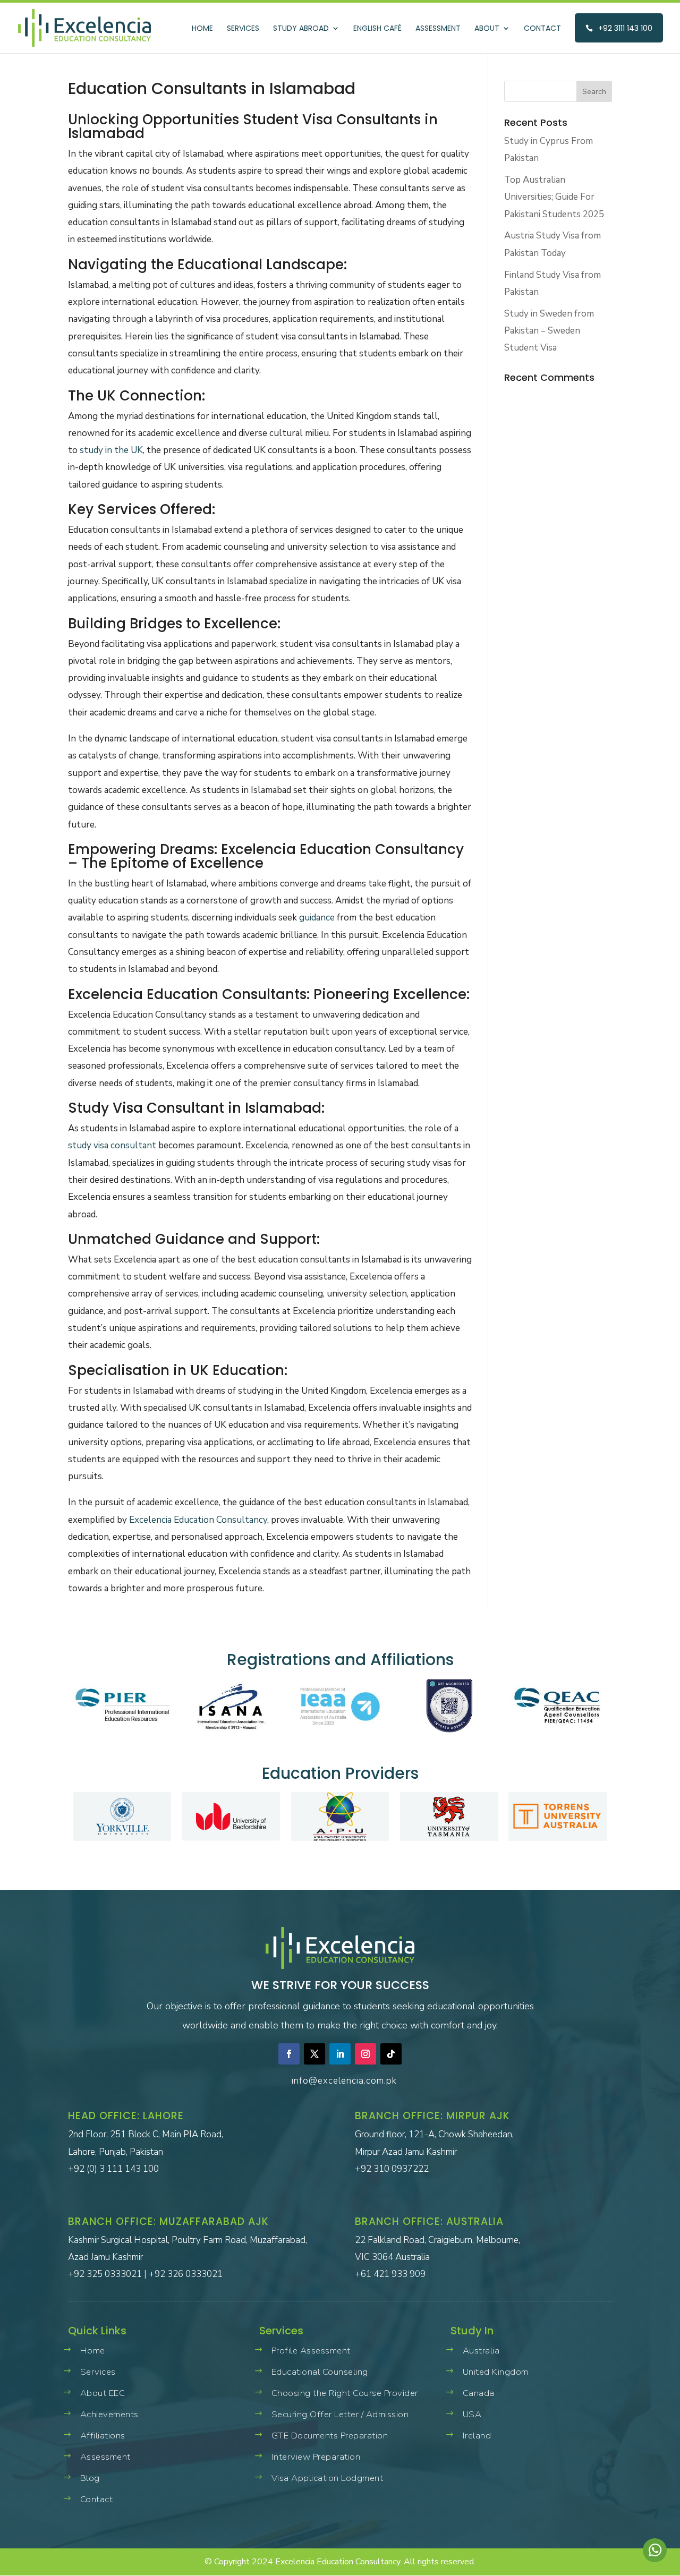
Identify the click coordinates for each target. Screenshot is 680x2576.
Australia (481, 2351)
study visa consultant (112, 1145)
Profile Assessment (311, 2351)
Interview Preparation (316, 2457)
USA (472, 2414)
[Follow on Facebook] (289, 2054)
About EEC (103, 2393)
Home (202, 29)
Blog (90, 2478)
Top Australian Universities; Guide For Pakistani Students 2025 (554, 197)
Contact (542, 29)
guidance (317, 918)
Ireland (477, 2436)
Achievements (109, 2414)
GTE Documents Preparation (330, 2436)
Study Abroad (301, 29)
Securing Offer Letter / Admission (340, 2414)
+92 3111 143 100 (625, 28)
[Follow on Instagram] (365, 2054)
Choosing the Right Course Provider (345, 2393)
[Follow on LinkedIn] (340, 2054)
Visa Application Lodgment (327, 2478)
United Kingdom (496, 2372)
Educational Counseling (320, 2372)
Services (243, 29)
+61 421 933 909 (390, 2274)
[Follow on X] (314, 2054)
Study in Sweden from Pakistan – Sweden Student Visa (549, 331)
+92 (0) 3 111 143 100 (113, 2169)
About (487, 29)
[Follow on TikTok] (391, 2054)
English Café (377, 29)
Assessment (438, 29)
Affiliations (103, 2436)
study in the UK (111, 450)
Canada (479, 2393)
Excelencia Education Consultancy (198, 1520)
